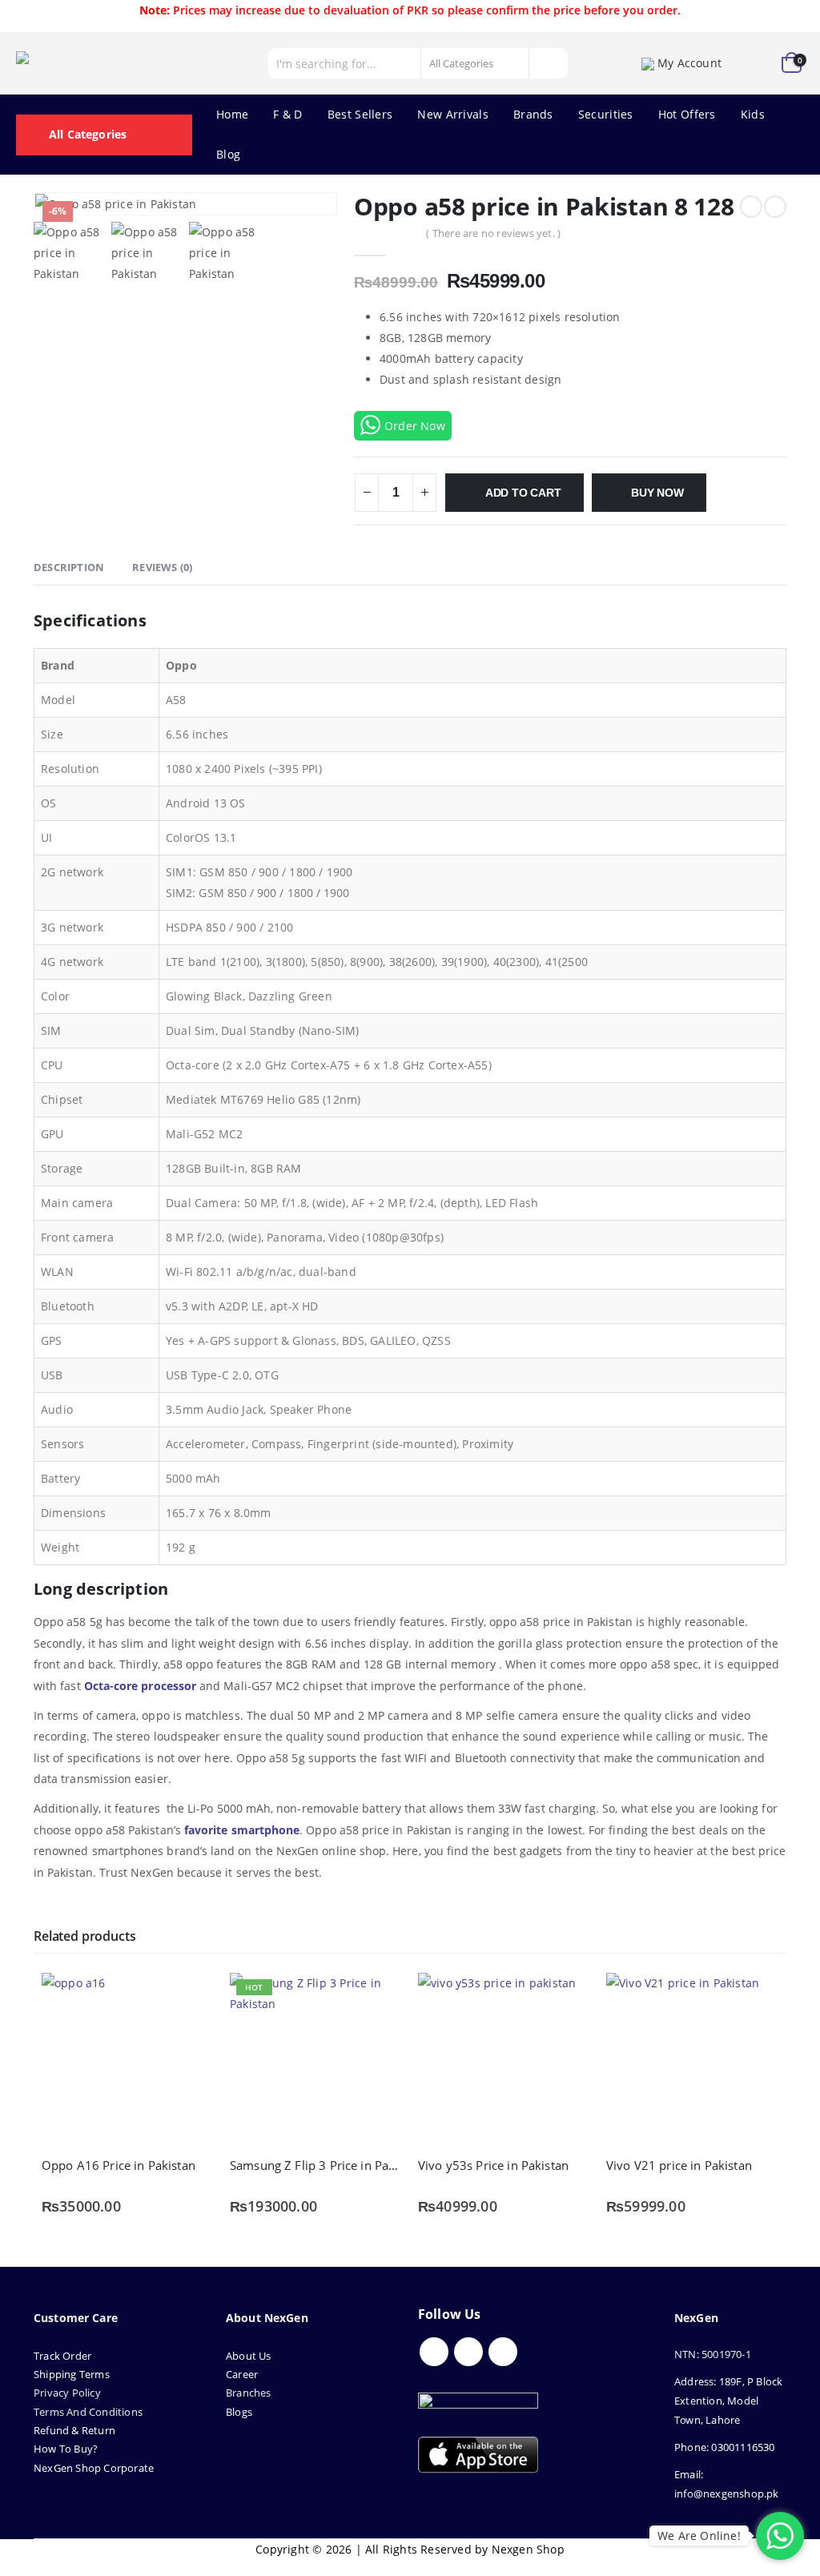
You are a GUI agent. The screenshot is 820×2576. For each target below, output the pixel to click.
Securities (606, 114)
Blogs (239, 2412)
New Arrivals (453, 114)
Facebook (434, 2352)
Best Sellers (360, 114)
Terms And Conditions (88, 2412)
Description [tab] (69, 567)
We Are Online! (699, 2536)
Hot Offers (687, 114)
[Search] (547, 63)
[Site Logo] (88, 63)
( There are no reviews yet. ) (493, 233)
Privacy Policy (67, 2393)
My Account (689, 63)
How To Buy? (66, 2449)
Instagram (503, 2352)
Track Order (62, 2356)
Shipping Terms (72, 2374)
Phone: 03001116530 (725, 2447)
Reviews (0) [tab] (162, 567)
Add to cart (523, 493)
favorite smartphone (242, 1830)
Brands (533, 114)
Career (242, 2374)
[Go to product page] (128, 2059)
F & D (288, 114)
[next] (775, 207)
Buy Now (657, 493)
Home (232, 114)
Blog (228, 154)
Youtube (468, 2352)
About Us (250, 2356)
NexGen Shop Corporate (94, 2468)
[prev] (751, 207)
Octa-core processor (140, 1686)
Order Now (415, 426)
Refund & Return (74, 2430)
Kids (753, 114)
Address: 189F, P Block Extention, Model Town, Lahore (728, 2401)
